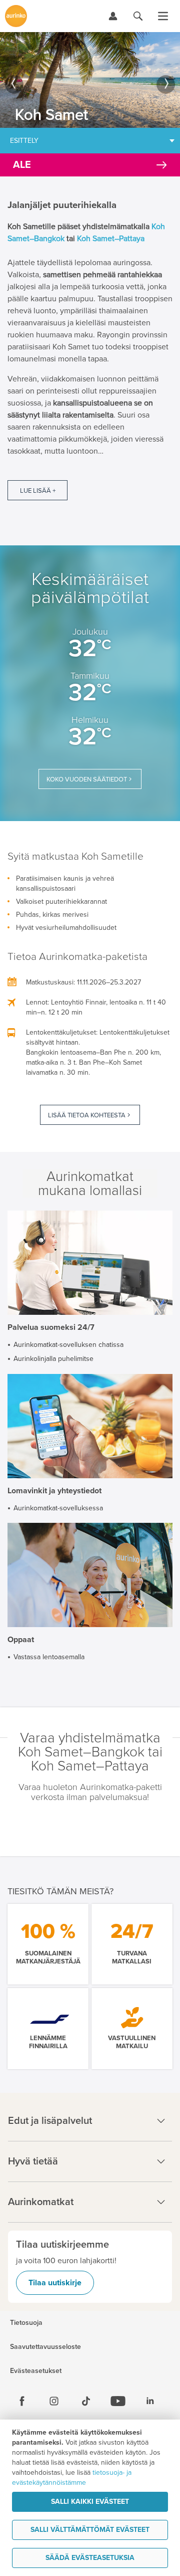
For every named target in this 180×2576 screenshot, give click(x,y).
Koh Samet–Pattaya (111, 239)
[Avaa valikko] (163, 16)
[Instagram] (54, 2401)
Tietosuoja (26, 2323)
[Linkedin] (150, 2401)
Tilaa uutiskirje (55, 2283)
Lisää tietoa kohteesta (87, 1115)
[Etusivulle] (16, 16)
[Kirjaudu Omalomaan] (113, 16)
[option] (90, 80)
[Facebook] (22, 2401)
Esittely (24, 141)
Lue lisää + (38, 491)
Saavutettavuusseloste (45, 2347)
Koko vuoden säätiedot (87, 779)
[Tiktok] (86, 2401)
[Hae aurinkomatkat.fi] (138, 16)
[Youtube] (118, 2401)
